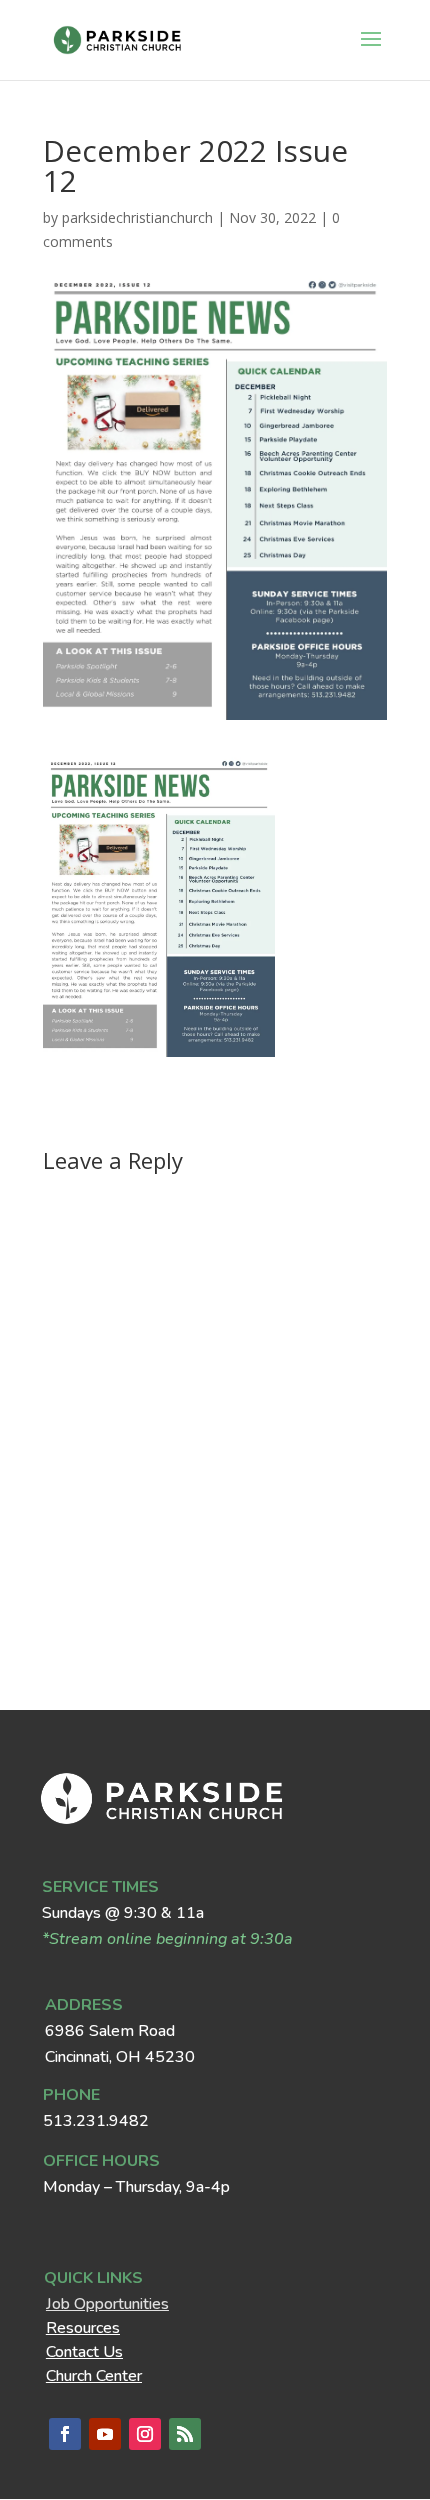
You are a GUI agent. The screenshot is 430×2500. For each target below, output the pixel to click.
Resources (83, 2328)
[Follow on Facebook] (65, 2434)
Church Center (94, 2376)
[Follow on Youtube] (105, 2434)
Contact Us (84, 2352)
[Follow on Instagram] (145, 2434)
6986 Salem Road (110, 2031)
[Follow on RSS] (185, 2434)
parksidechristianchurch (137, 217)
